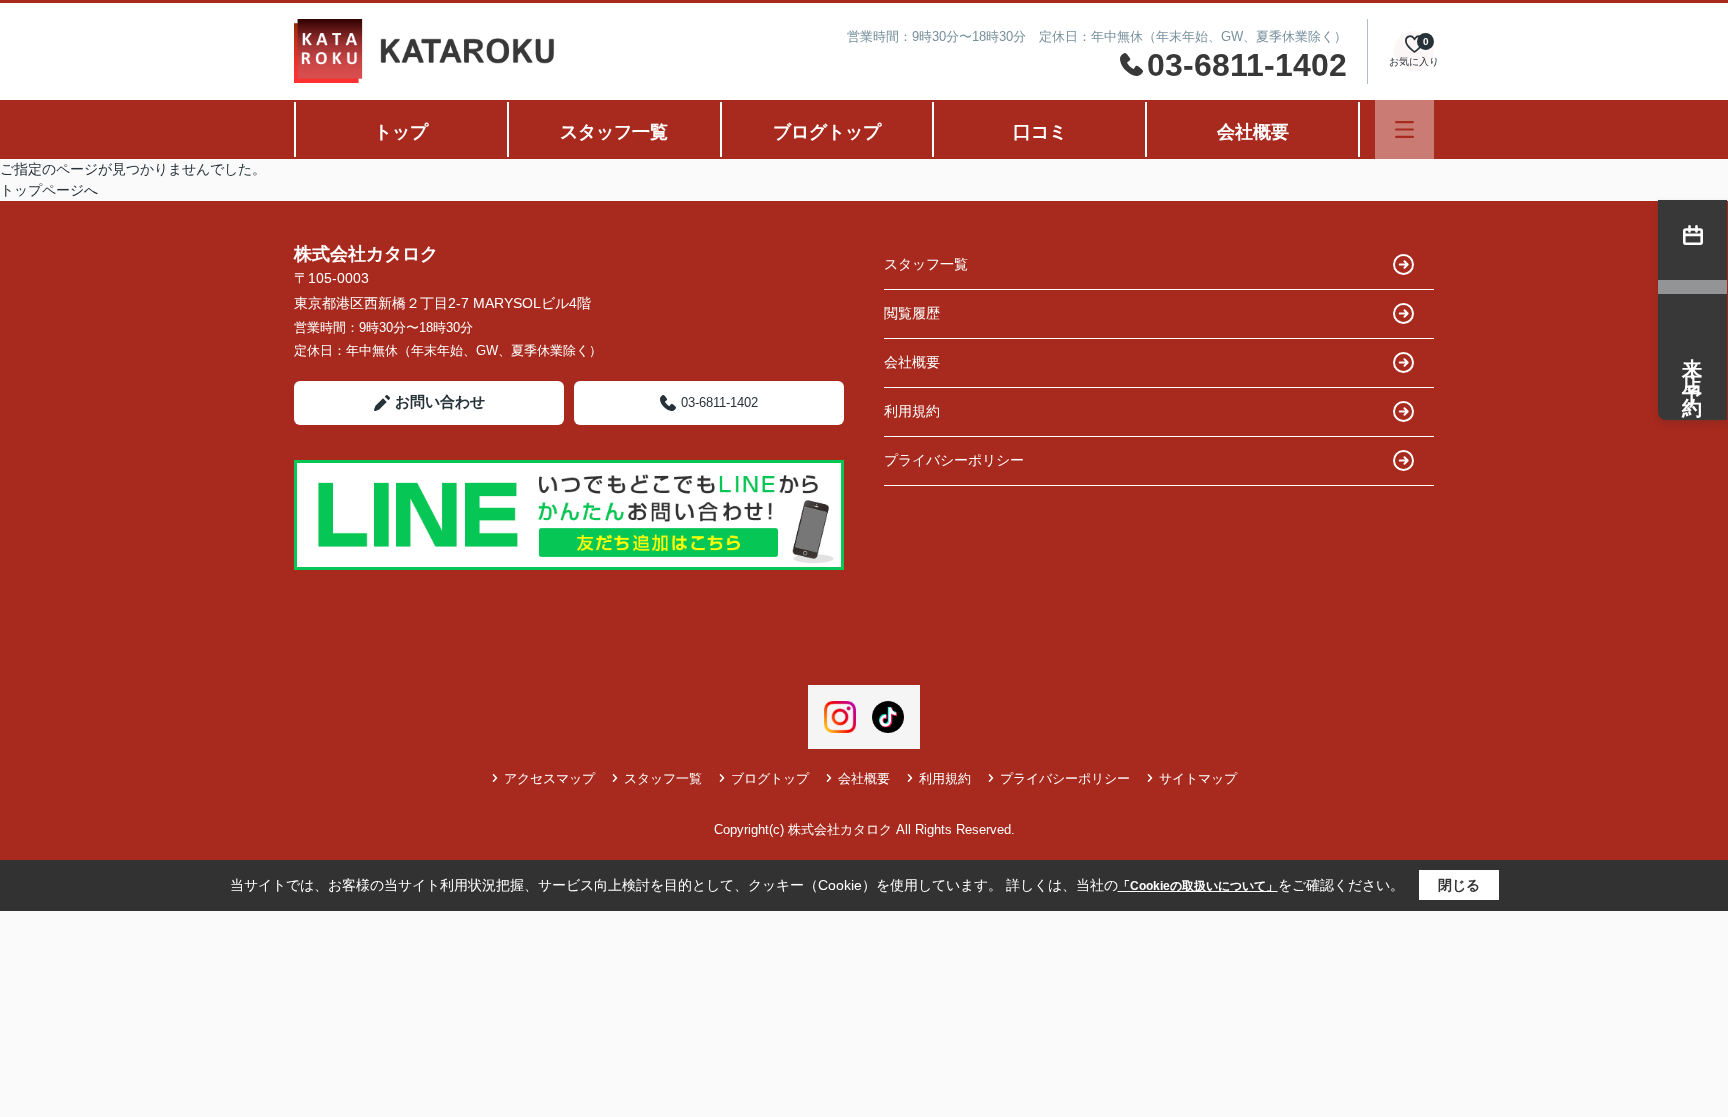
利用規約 (912, 411)
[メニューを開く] (1404, 129)
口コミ (1040, 132)
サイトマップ (1198, 778)
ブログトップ (827, 132)
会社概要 (1253, 132)
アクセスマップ (549, 778)
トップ (401, 132)
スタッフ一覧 (614, 132)
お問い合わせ (440, 401)
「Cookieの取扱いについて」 (1198, 886)
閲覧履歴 (912, 313)
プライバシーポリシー (954, 460)
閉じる (1459, 885)
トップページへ (49, 190)
